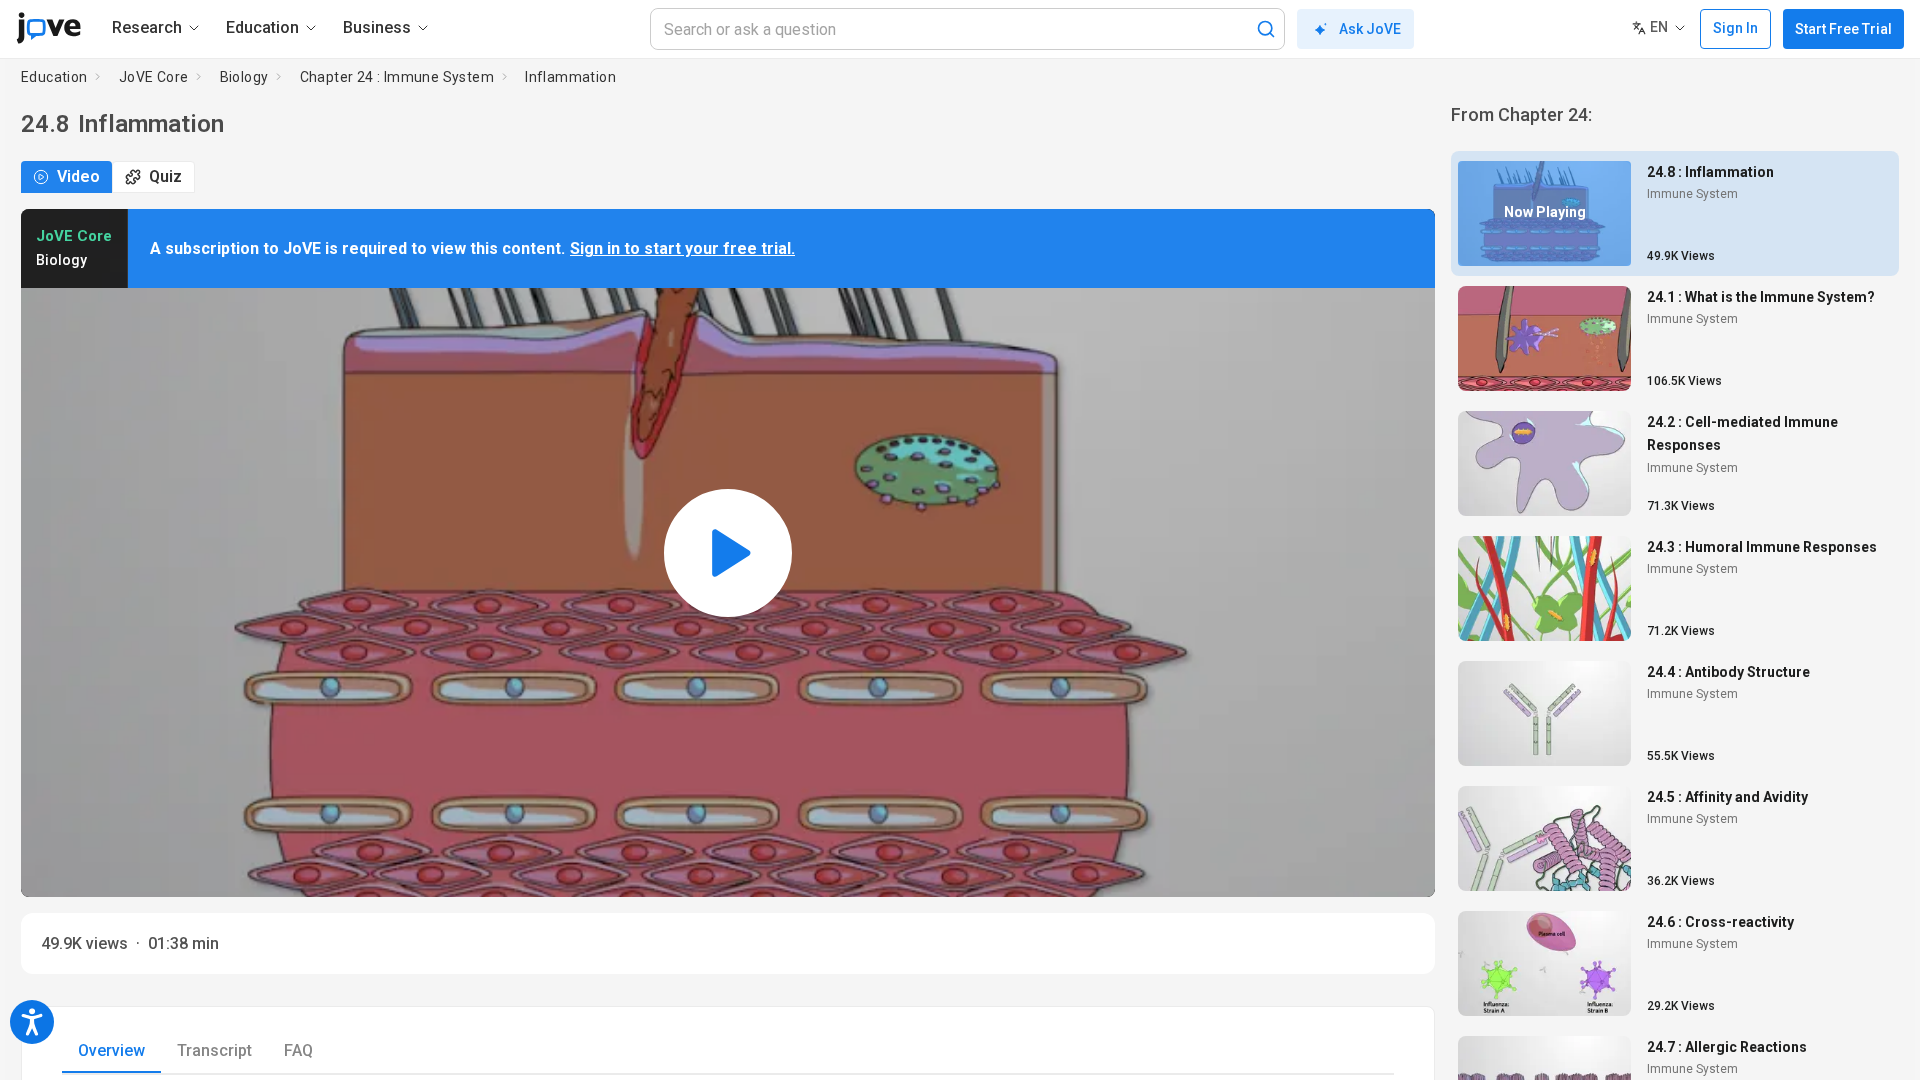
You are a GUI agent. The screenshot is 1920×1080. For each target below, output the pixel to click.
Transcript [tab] (214, 1050)
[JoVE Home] (48, 28)
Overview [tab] (111, 1050)
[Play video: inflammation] (728, 553)
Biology (244, 77)
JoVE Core (154, 77)
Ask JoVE (1370, 29)
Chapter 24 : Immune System (397, 77)
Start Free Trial (1843, 29)
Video (78, 176)
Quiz (165, 176)
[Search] (1266, 29)
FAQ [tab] (298, 1050)
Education (54, 77)
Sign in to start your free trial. (682, 248)
